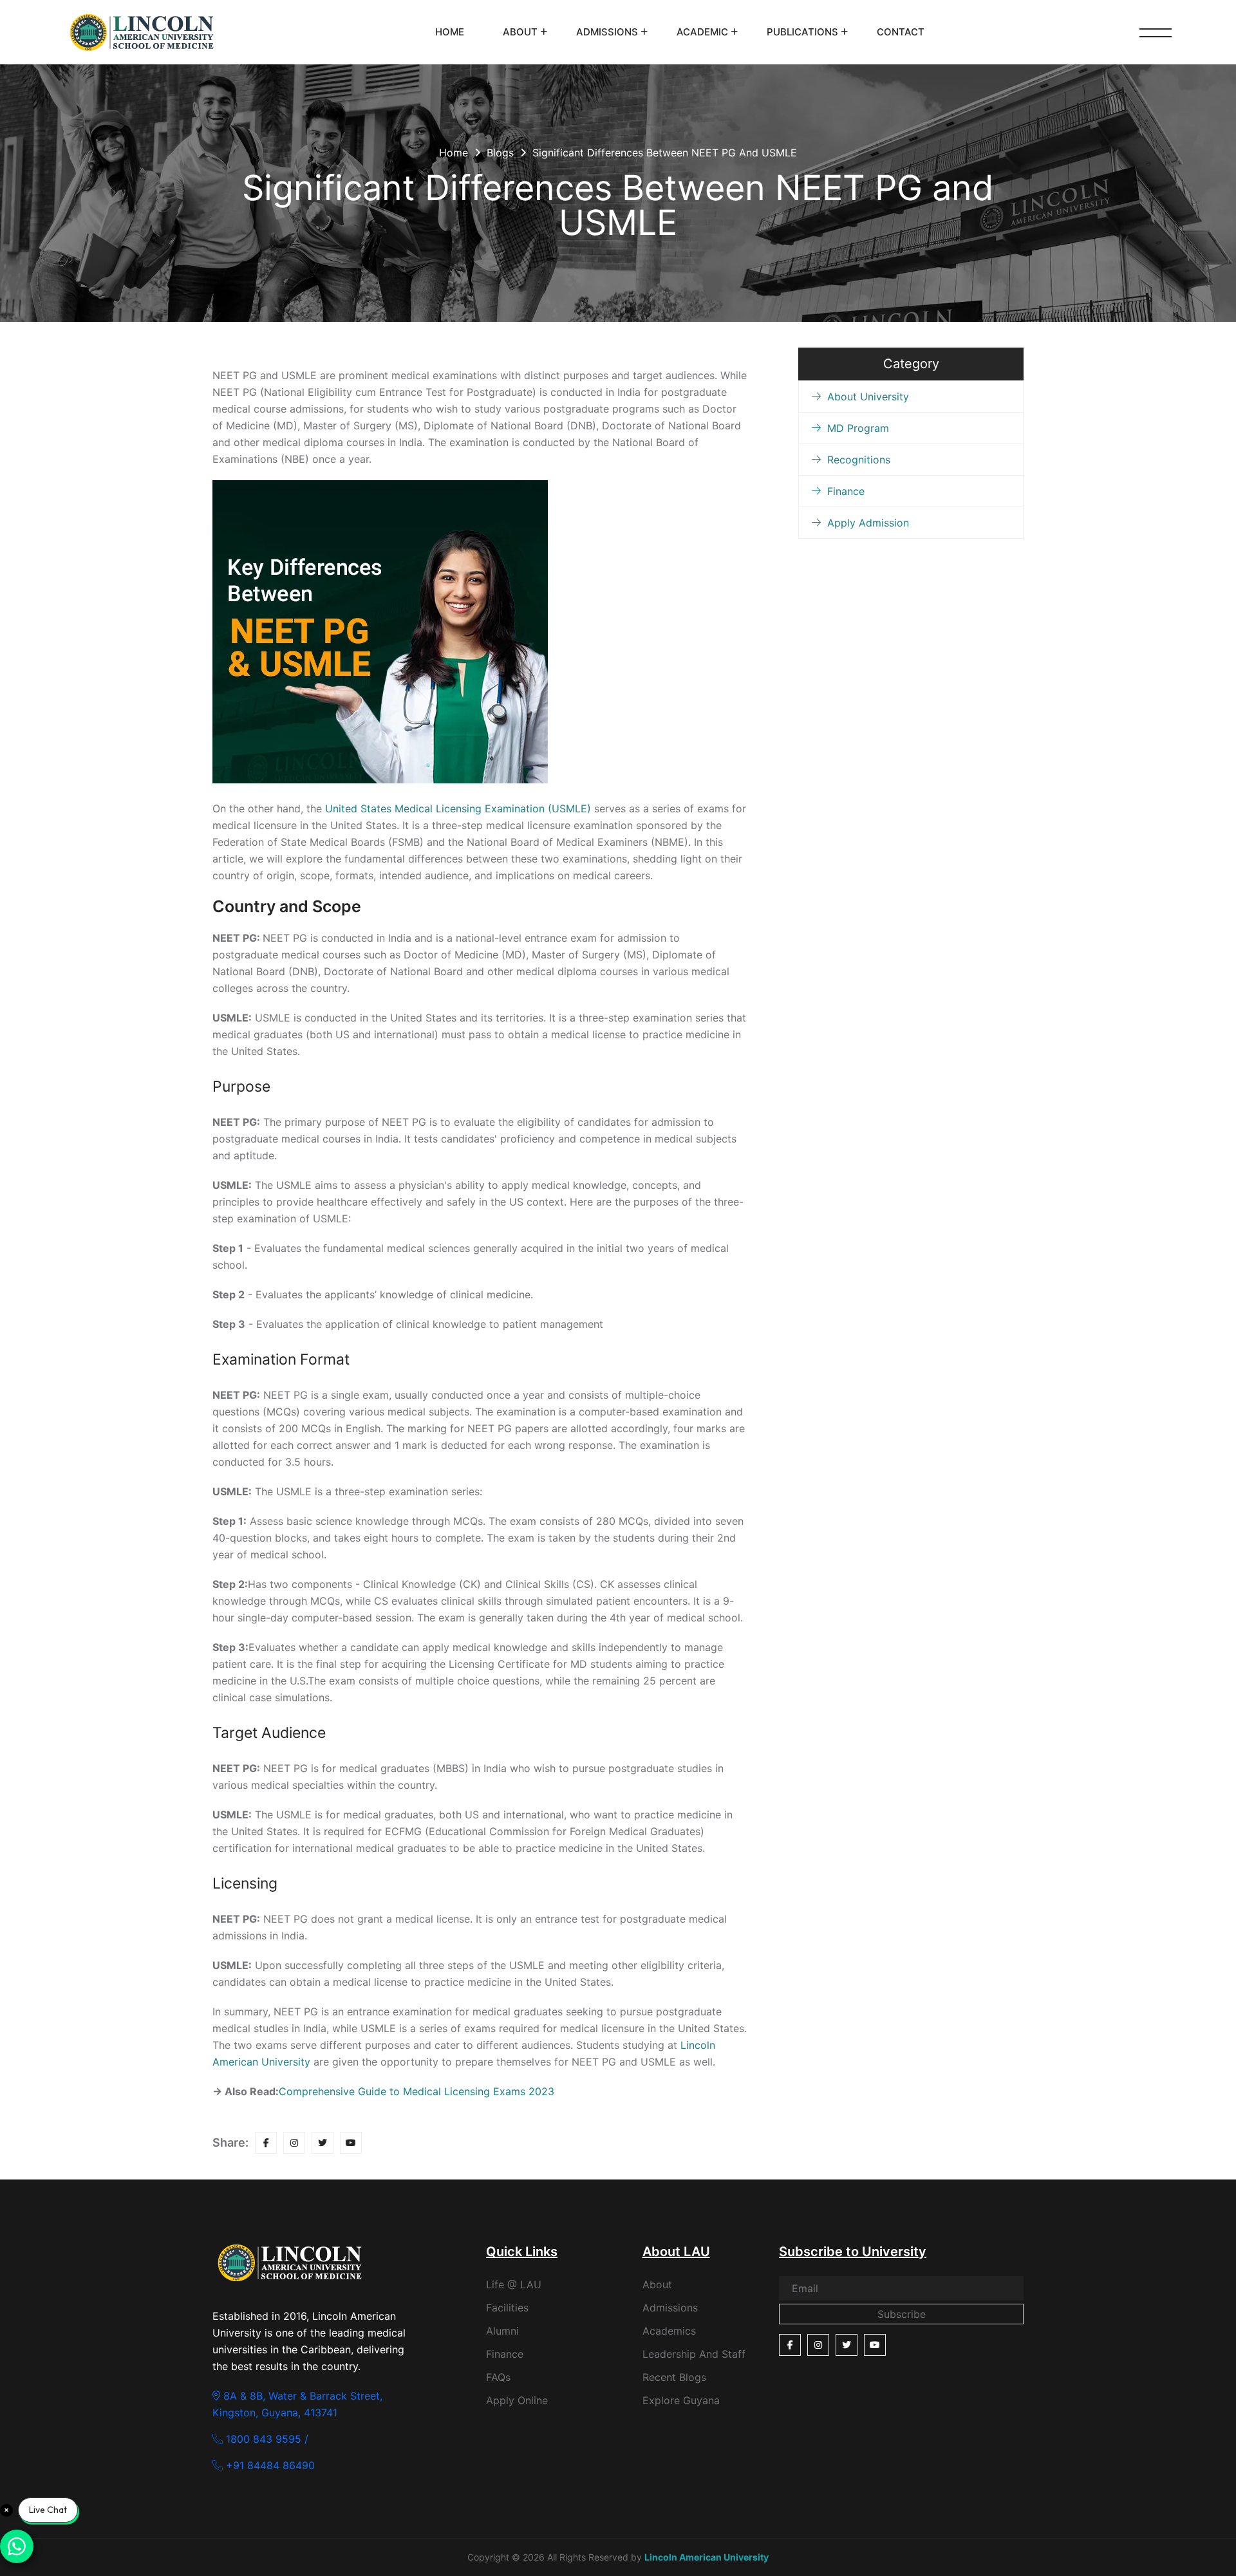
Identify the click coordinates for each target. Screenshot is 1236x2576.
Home (450, 32)
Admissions (607, 32)
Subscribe (902, 2314)
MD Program (858, 428)
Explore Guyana (681, 2400)
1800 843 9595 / (266, 2439)
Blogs (500, 153)
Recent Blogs (674, 2377)
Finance (846, 491)
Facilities (507, 2308)
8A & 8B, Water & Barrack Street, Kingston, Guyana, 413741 (297, 2404)
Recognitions (859, 460)
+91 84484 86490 (269, 2465)
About (520, 32)
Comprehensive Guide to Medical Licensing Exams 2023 (417, 2091)
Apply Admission (868, 523)
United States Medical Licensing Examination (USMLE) (460, 808)
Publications (802, 32)
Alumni (502, 2331)
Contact (901, 32)
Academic (702, 32)
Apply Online (517, 2400)
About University (868, 397)
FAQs (498, 2377)
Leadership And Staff (694, 2354)
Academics (669, 2331)
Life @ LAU (514, 2284)
